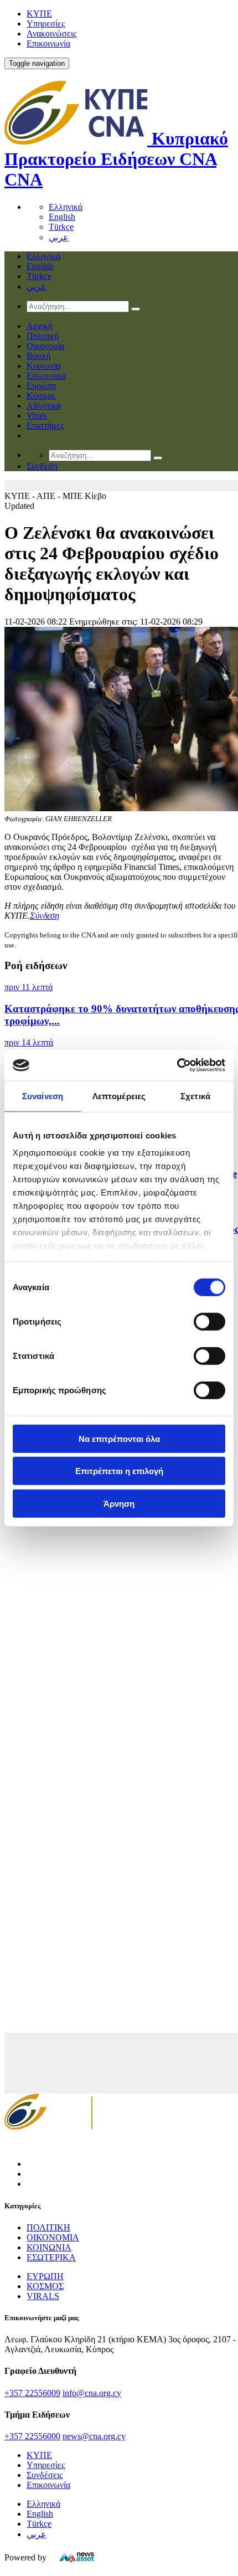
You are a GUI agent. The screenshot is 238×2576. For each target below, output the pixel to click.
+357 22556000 (32, 2436)
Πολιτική (43, 336)
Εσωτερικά (46, 376)
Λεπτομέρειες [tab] (119, 1096)
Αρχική (40, 326)
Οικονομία (45, 346)
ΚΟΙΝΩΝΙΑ (49, 2247)
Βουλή (38, 356)
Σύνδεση (45, 916)
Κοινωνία (43, 366)
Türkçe (61, 227)
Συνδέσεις (45, 2475)
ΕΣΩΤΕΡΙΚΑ (51, 2257)
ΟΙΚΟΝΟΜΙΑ (53, 2237)
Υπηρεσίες (46, 24)
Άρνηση (119, 1503)
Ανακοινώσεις (51, 34)
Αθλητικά (44, 406)
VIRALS (43, 2296)
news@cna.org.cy (94, 2436)
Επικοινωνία (48, 43)
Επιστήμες (45, 426)
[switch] (209, 1321)
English (62, 217)
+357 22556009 (32, 2393)
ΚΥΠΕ (39, 14)
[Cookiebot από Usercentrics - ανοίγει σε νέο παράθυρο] (177, 1065)
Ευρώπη (41, 386)
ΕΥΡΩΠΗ (45, 2276)
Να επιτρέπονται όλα (119, 1438)
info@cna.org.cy (92, 2393)
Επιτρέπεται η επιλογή (119, 1471)
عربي (59, 237)
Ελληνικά (66, 207)
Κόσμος (41, 396)
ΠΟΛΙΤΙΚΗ (48, 2227)
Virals (37, 416)
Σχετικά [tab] (195, 1096)
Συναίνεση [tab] (43, 1096)
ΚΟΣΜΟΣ (45, 2286)
